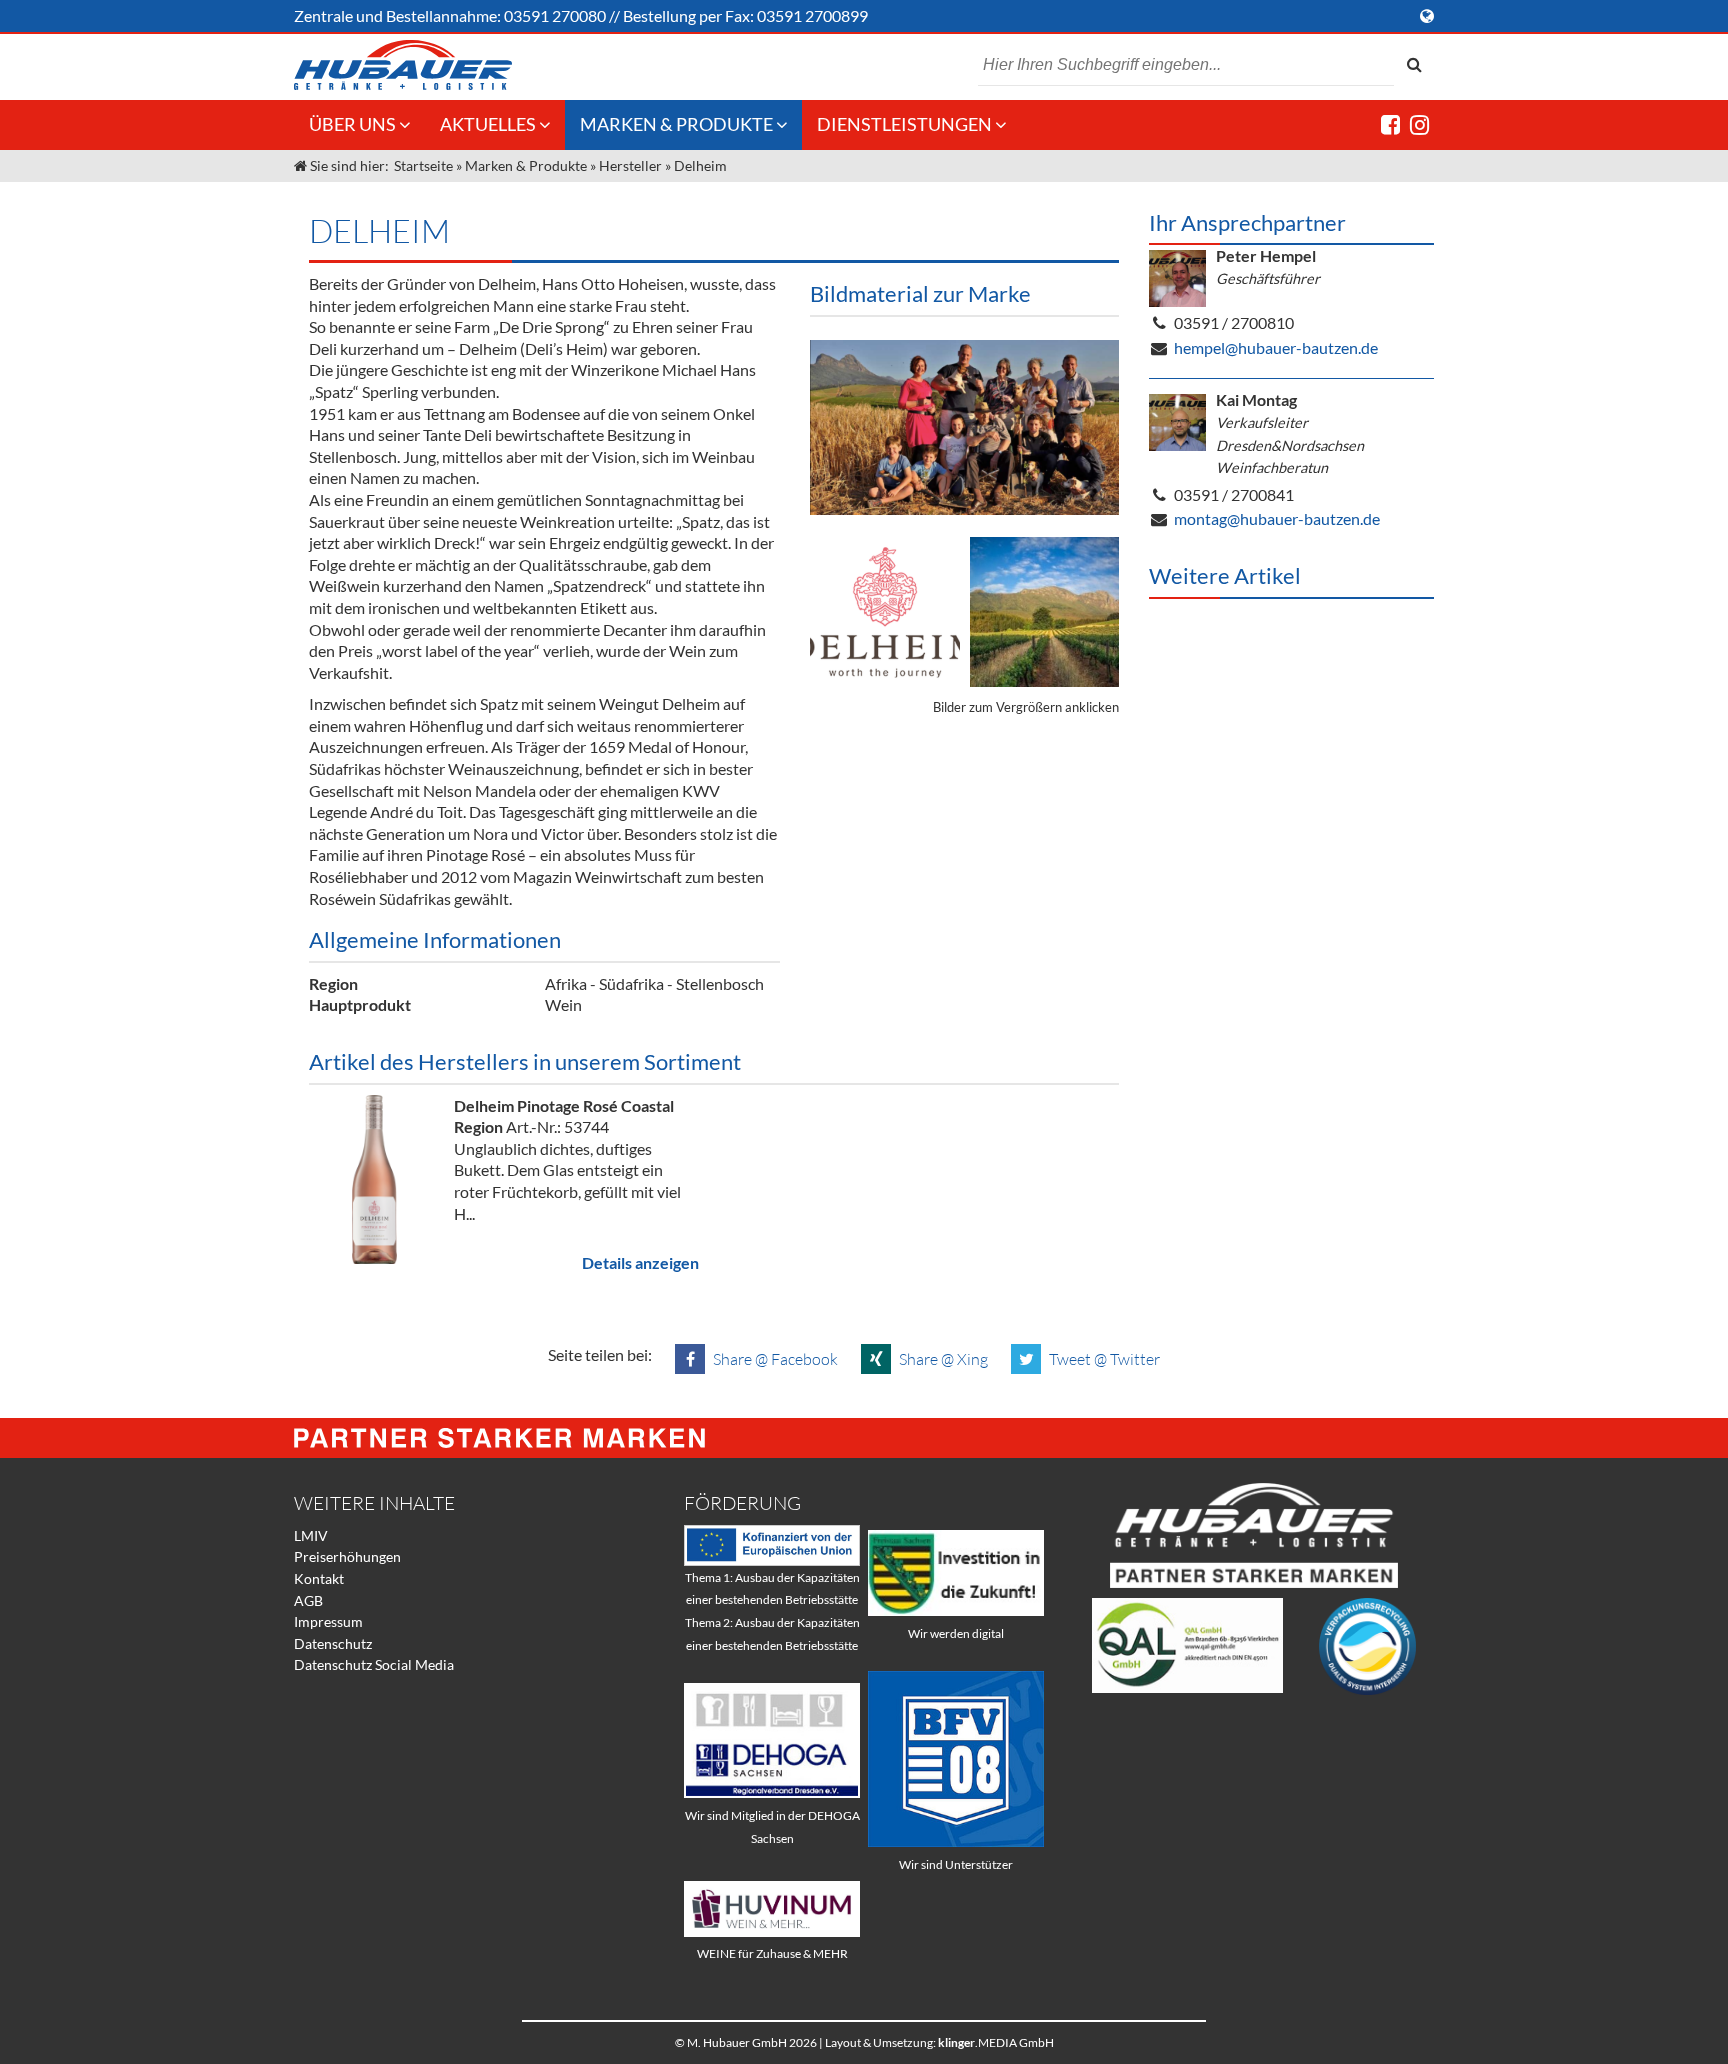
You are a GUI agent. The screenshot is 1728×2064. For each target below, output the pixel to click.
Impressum (328, 1621)
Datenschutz (333, 1643)
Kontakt (319, 1578)
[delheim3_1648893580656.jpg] (1045, 612)
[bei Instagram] (1419, 124)
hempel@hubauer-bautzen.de (1276, 347)
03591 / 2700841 (1234, 494)
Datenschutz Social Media (374, 1664)
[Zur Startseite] (403, 65)
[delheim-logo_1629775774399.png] (885, 612)
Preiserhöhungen (347, 1556)
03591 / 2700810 (1234, 322)
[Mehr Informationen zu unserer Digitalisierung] (956, 1610)
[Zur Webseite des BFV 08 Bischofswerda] (956, 1841)
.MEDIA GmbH (996, 2042)
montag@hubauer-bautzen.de (1277, 518)
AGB (308, 1600)
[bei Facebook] (1390, 124)
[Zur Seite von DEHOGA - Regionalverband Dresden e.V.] (772, 1792)
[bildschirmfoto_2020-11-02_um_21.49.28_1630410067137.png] (964, 427)
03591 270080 (555, 15)
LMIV (311, 1535)
